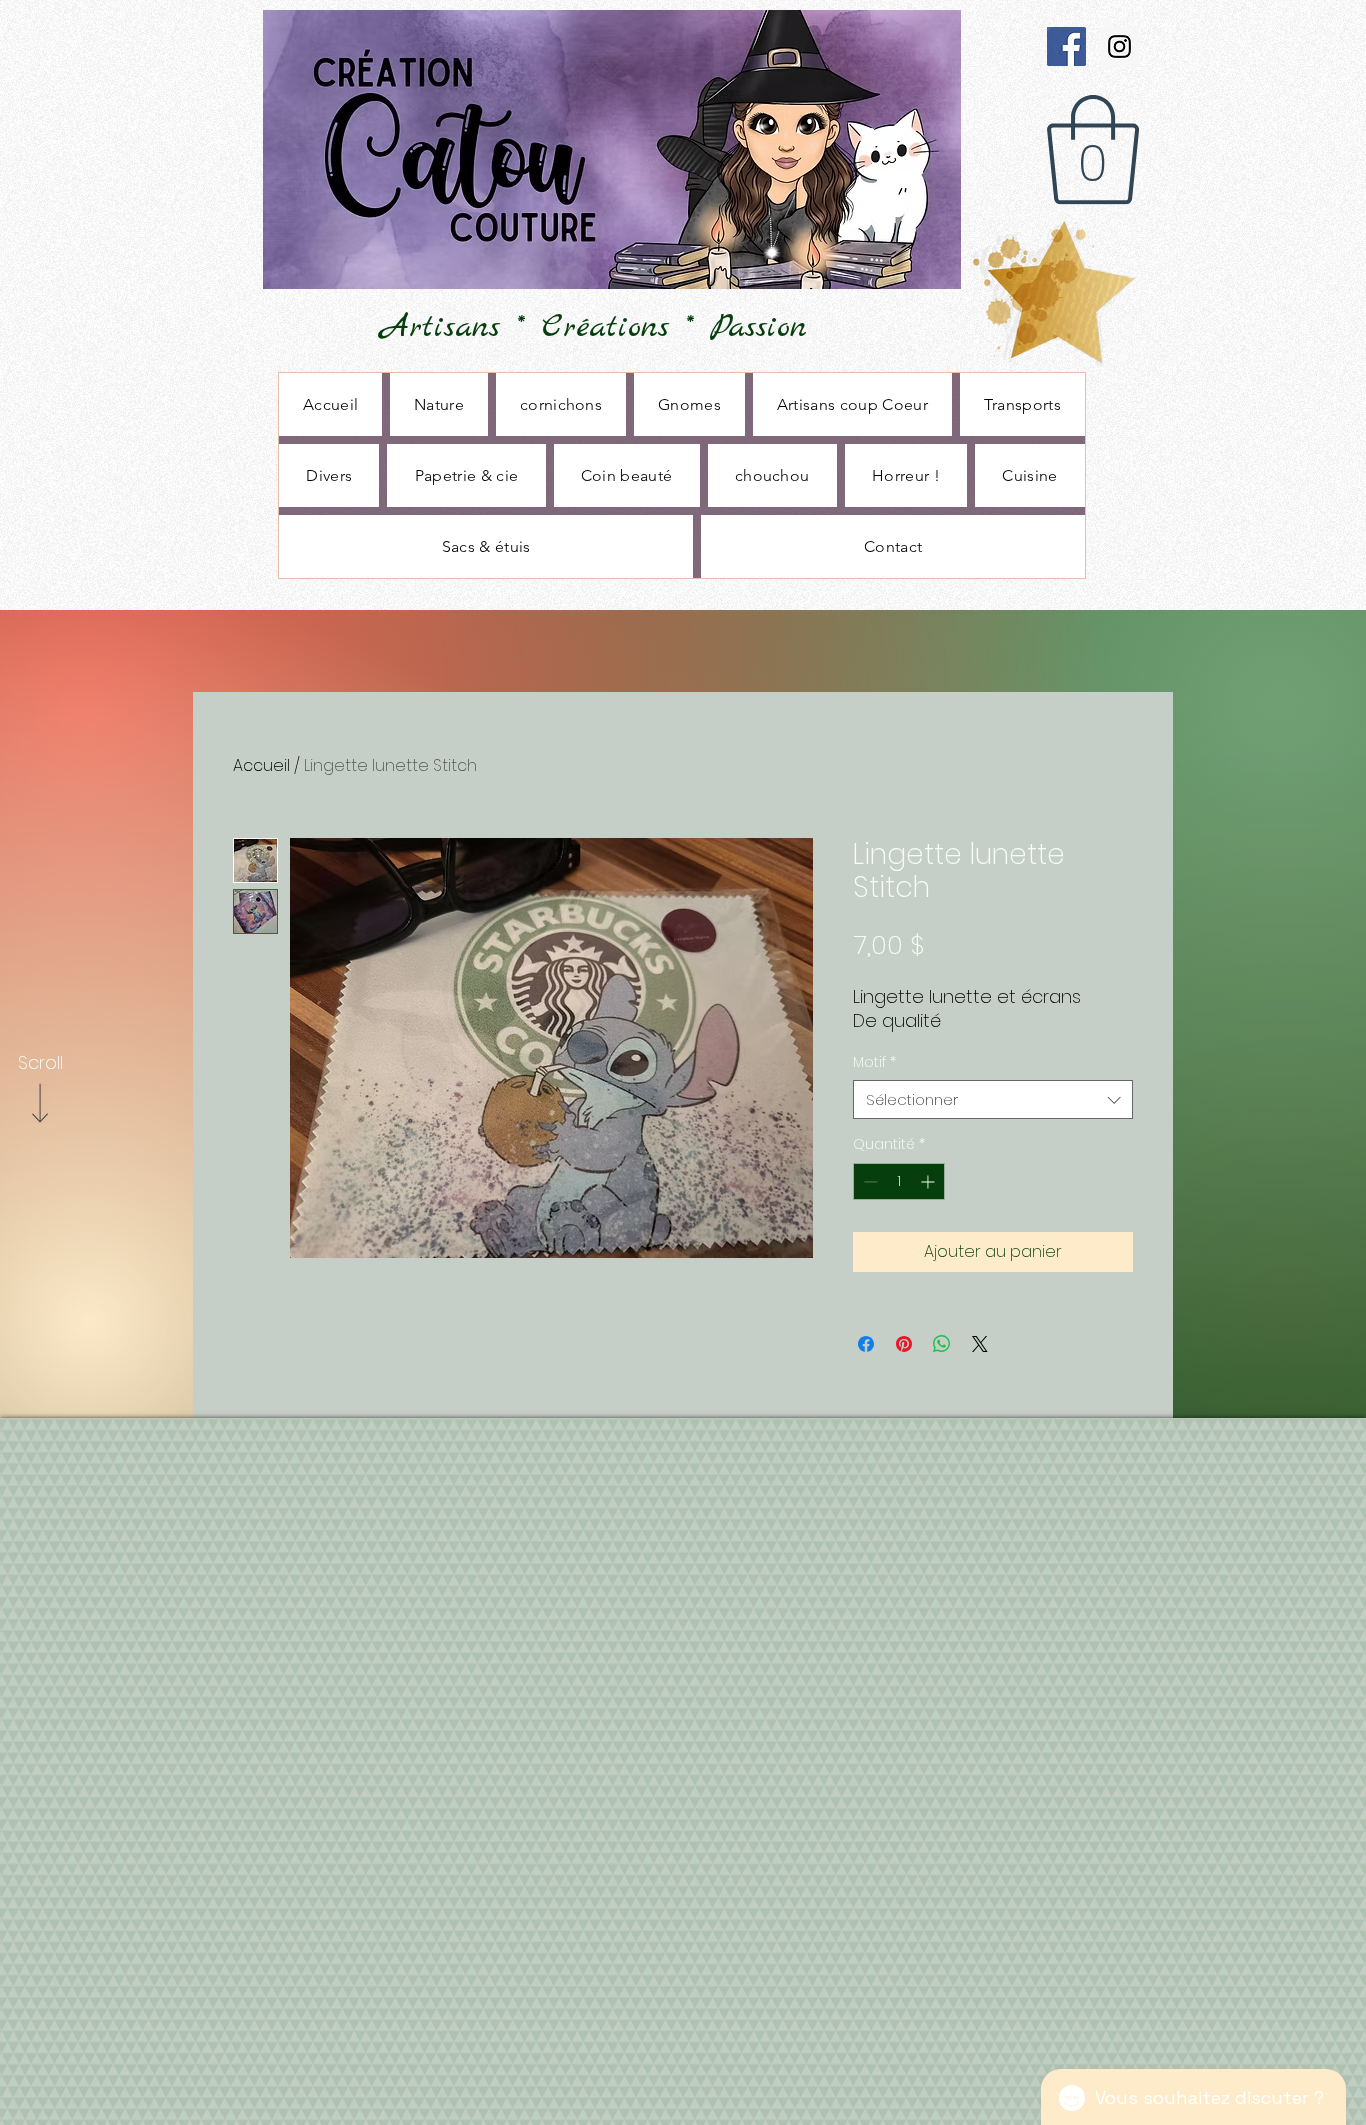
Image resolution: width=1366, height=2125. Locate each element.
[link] (1093, 150)
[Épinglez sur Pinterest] (904, 1344)
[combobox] (993, 1099)
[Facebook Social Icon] (1066, 46)
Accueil (261, 765)
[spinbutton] (899, 1181)
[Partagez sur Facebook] (866, 1344)
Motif (874, 1062)
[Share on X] (980, 1344)
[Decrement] (868, 1181)
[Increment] (929, 1181)
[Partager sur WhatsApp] (942, 1344)
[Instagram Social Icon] (1119, 46)
